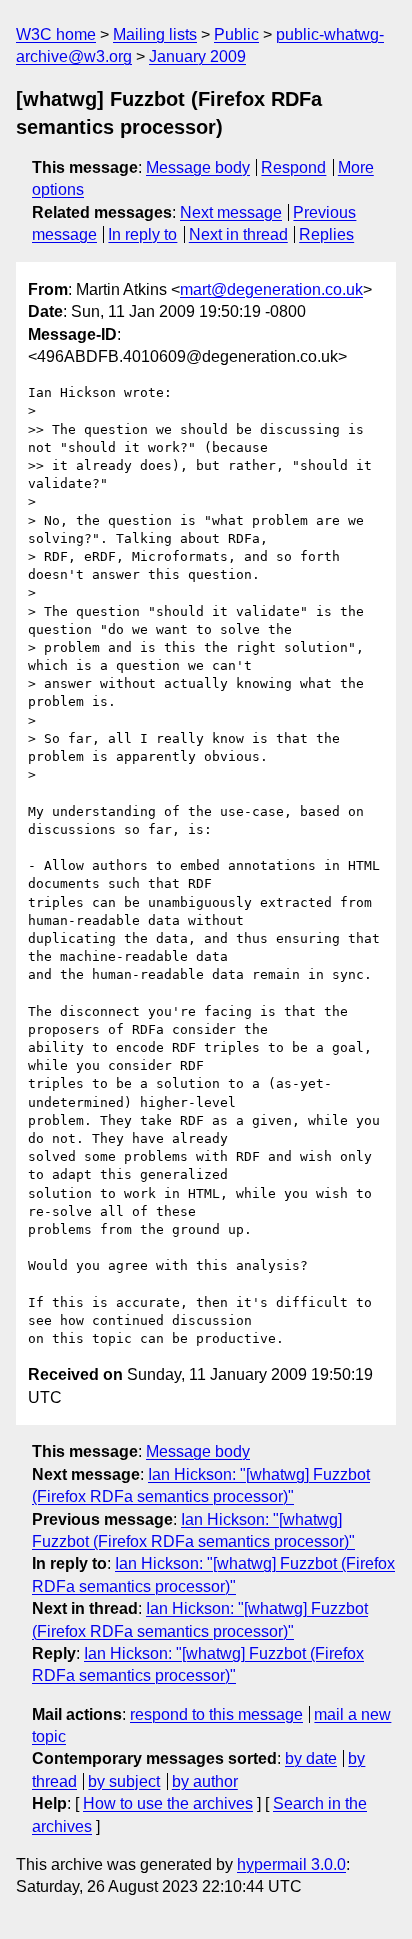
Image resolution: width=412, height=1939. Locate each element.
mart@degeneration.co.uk (271, 289)
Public (236, 34)
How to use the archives (168, 1803)
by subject (124, 1781)
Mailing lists (155, 34)
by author (205, 1781)
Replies (326, 234)
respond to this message (216, 1714)
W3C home (56, 34)
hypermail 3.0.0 (291, 1864)
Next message (231, 212)
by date (311, 1758)
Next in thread (238, 234)
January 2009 (197, 56)
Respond (293, 167)
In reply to (142, 234)
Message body (198, 167)
